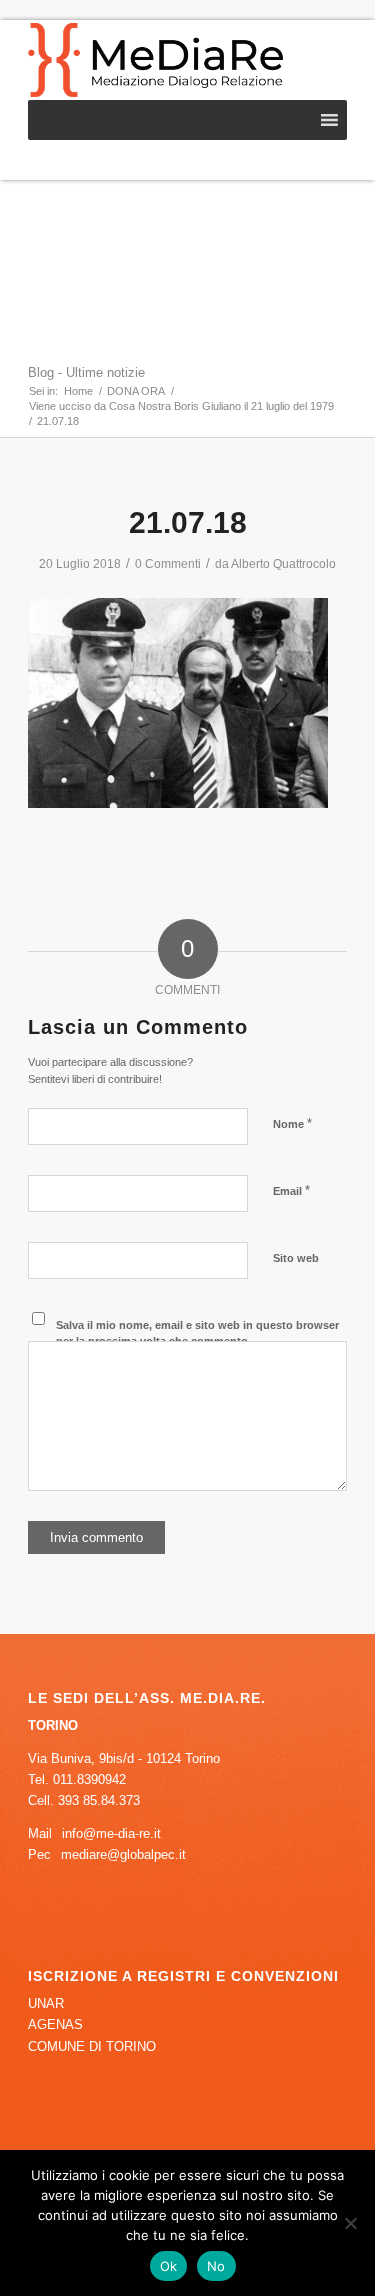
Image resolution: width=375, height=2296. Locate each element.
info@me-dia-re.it (111, 1833)
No (216, 2266)
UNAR (46, 2003)
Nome (292, 1123)
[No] (350, 2223)
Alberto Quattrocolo (283, 564)
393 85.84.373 (99, 1800)
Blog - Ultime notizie (86, 372)
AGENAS (55, 2024)
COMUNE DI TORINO (92, 2046)
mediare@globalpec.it (123, 1854)
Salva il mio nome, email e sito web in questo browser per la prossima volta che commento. (197, 1333)
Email (291, 1190)
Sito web (296, 1258)
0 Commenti (168, 564)
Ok (169, 2266)
